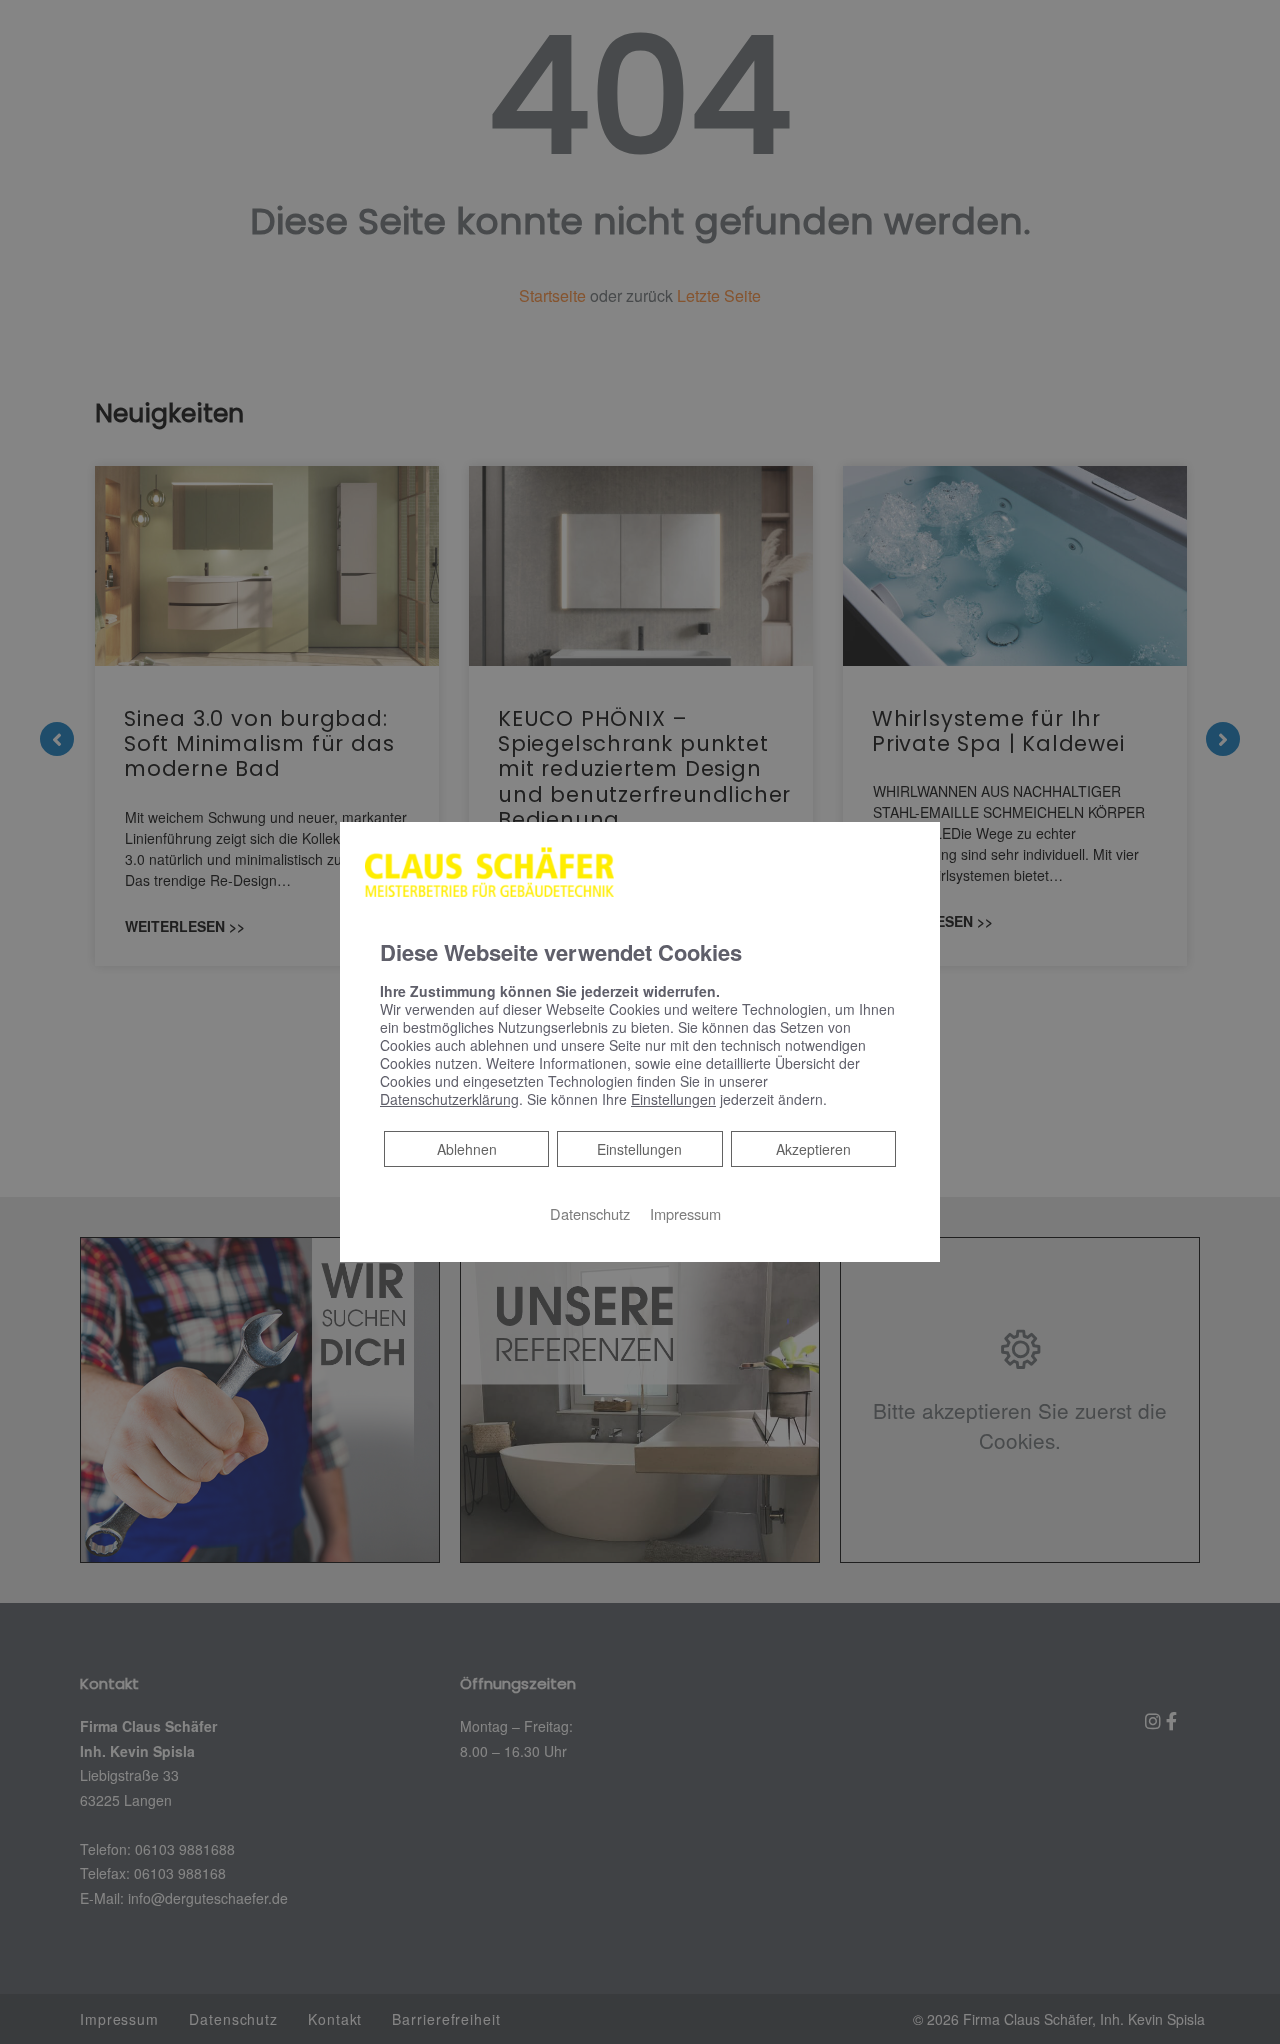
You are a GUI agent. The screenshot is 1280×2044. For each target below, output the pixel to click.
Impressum (685, 1213)
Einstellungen (639, 1149)
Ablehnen (466, 1148)
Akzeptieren (813, 1149)
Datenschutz (590, 1213)
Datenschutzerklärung (449, 1099)
